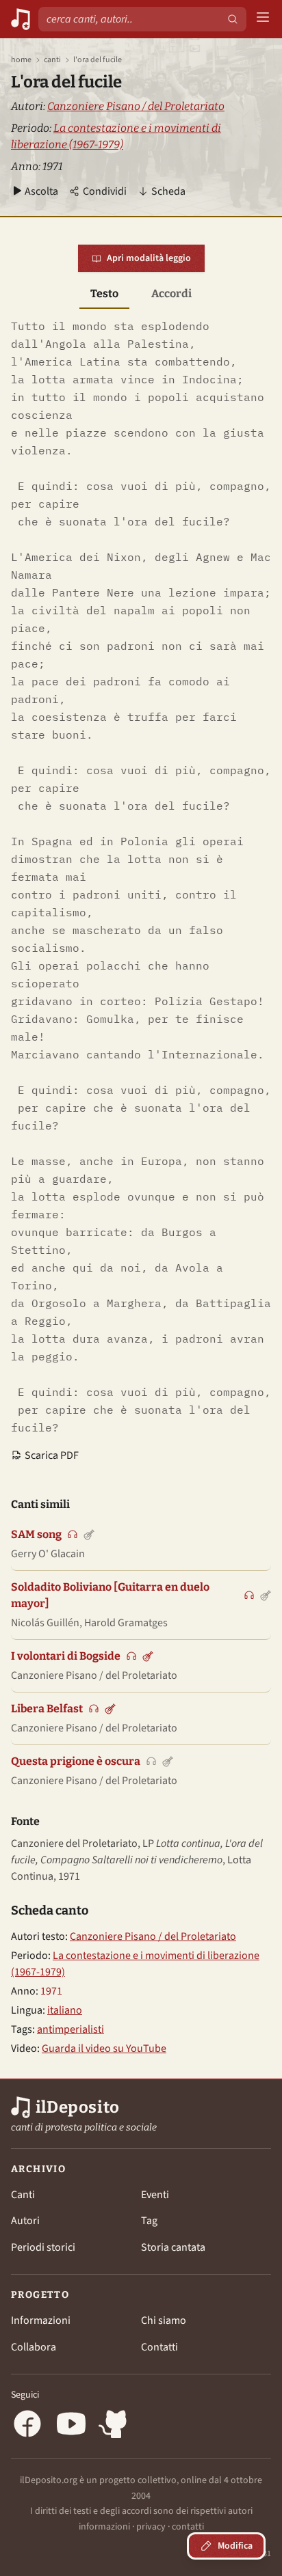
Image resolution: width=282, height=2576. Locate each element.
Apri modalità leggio (149, 258)
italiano (65, 2010)
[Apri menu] (263, 19)
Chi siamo (164, 2320)
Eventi (155, 2195)
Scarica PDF (52, 1455)
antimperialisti (70, 2029)
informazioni (104, 2527)
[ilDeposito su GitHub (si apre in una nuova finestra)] (115, 2426)
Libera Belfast (47, 1709)
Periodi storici (43, 2247)
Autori (25, 2221)
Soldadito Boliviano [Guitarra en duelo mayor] (110, 1595)
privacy (151, 2527)
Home (21, 60)
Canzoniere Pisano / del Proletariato (136, 106)
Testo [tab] (104, 293)
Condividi (105, 191)
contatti (188, 2527)
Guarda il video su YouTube (104, 2049)
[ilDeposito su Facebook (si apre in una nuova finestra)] (27, 2426)
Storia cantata (173, 2247)
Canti (52, 60)
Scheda (168, 191)
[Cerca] (233, 19)
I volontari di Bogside (66, 1656)
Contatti (159, 2347)
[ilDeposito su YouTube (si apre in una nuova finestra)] (71, 2426)
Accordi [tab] (171, 293)
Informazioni (41, 2320)
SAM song (36, 1534)
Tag (149, 2221)
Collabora (34, 2347)
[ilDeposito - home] (21, 19)
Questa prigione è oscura (76, 1761)
